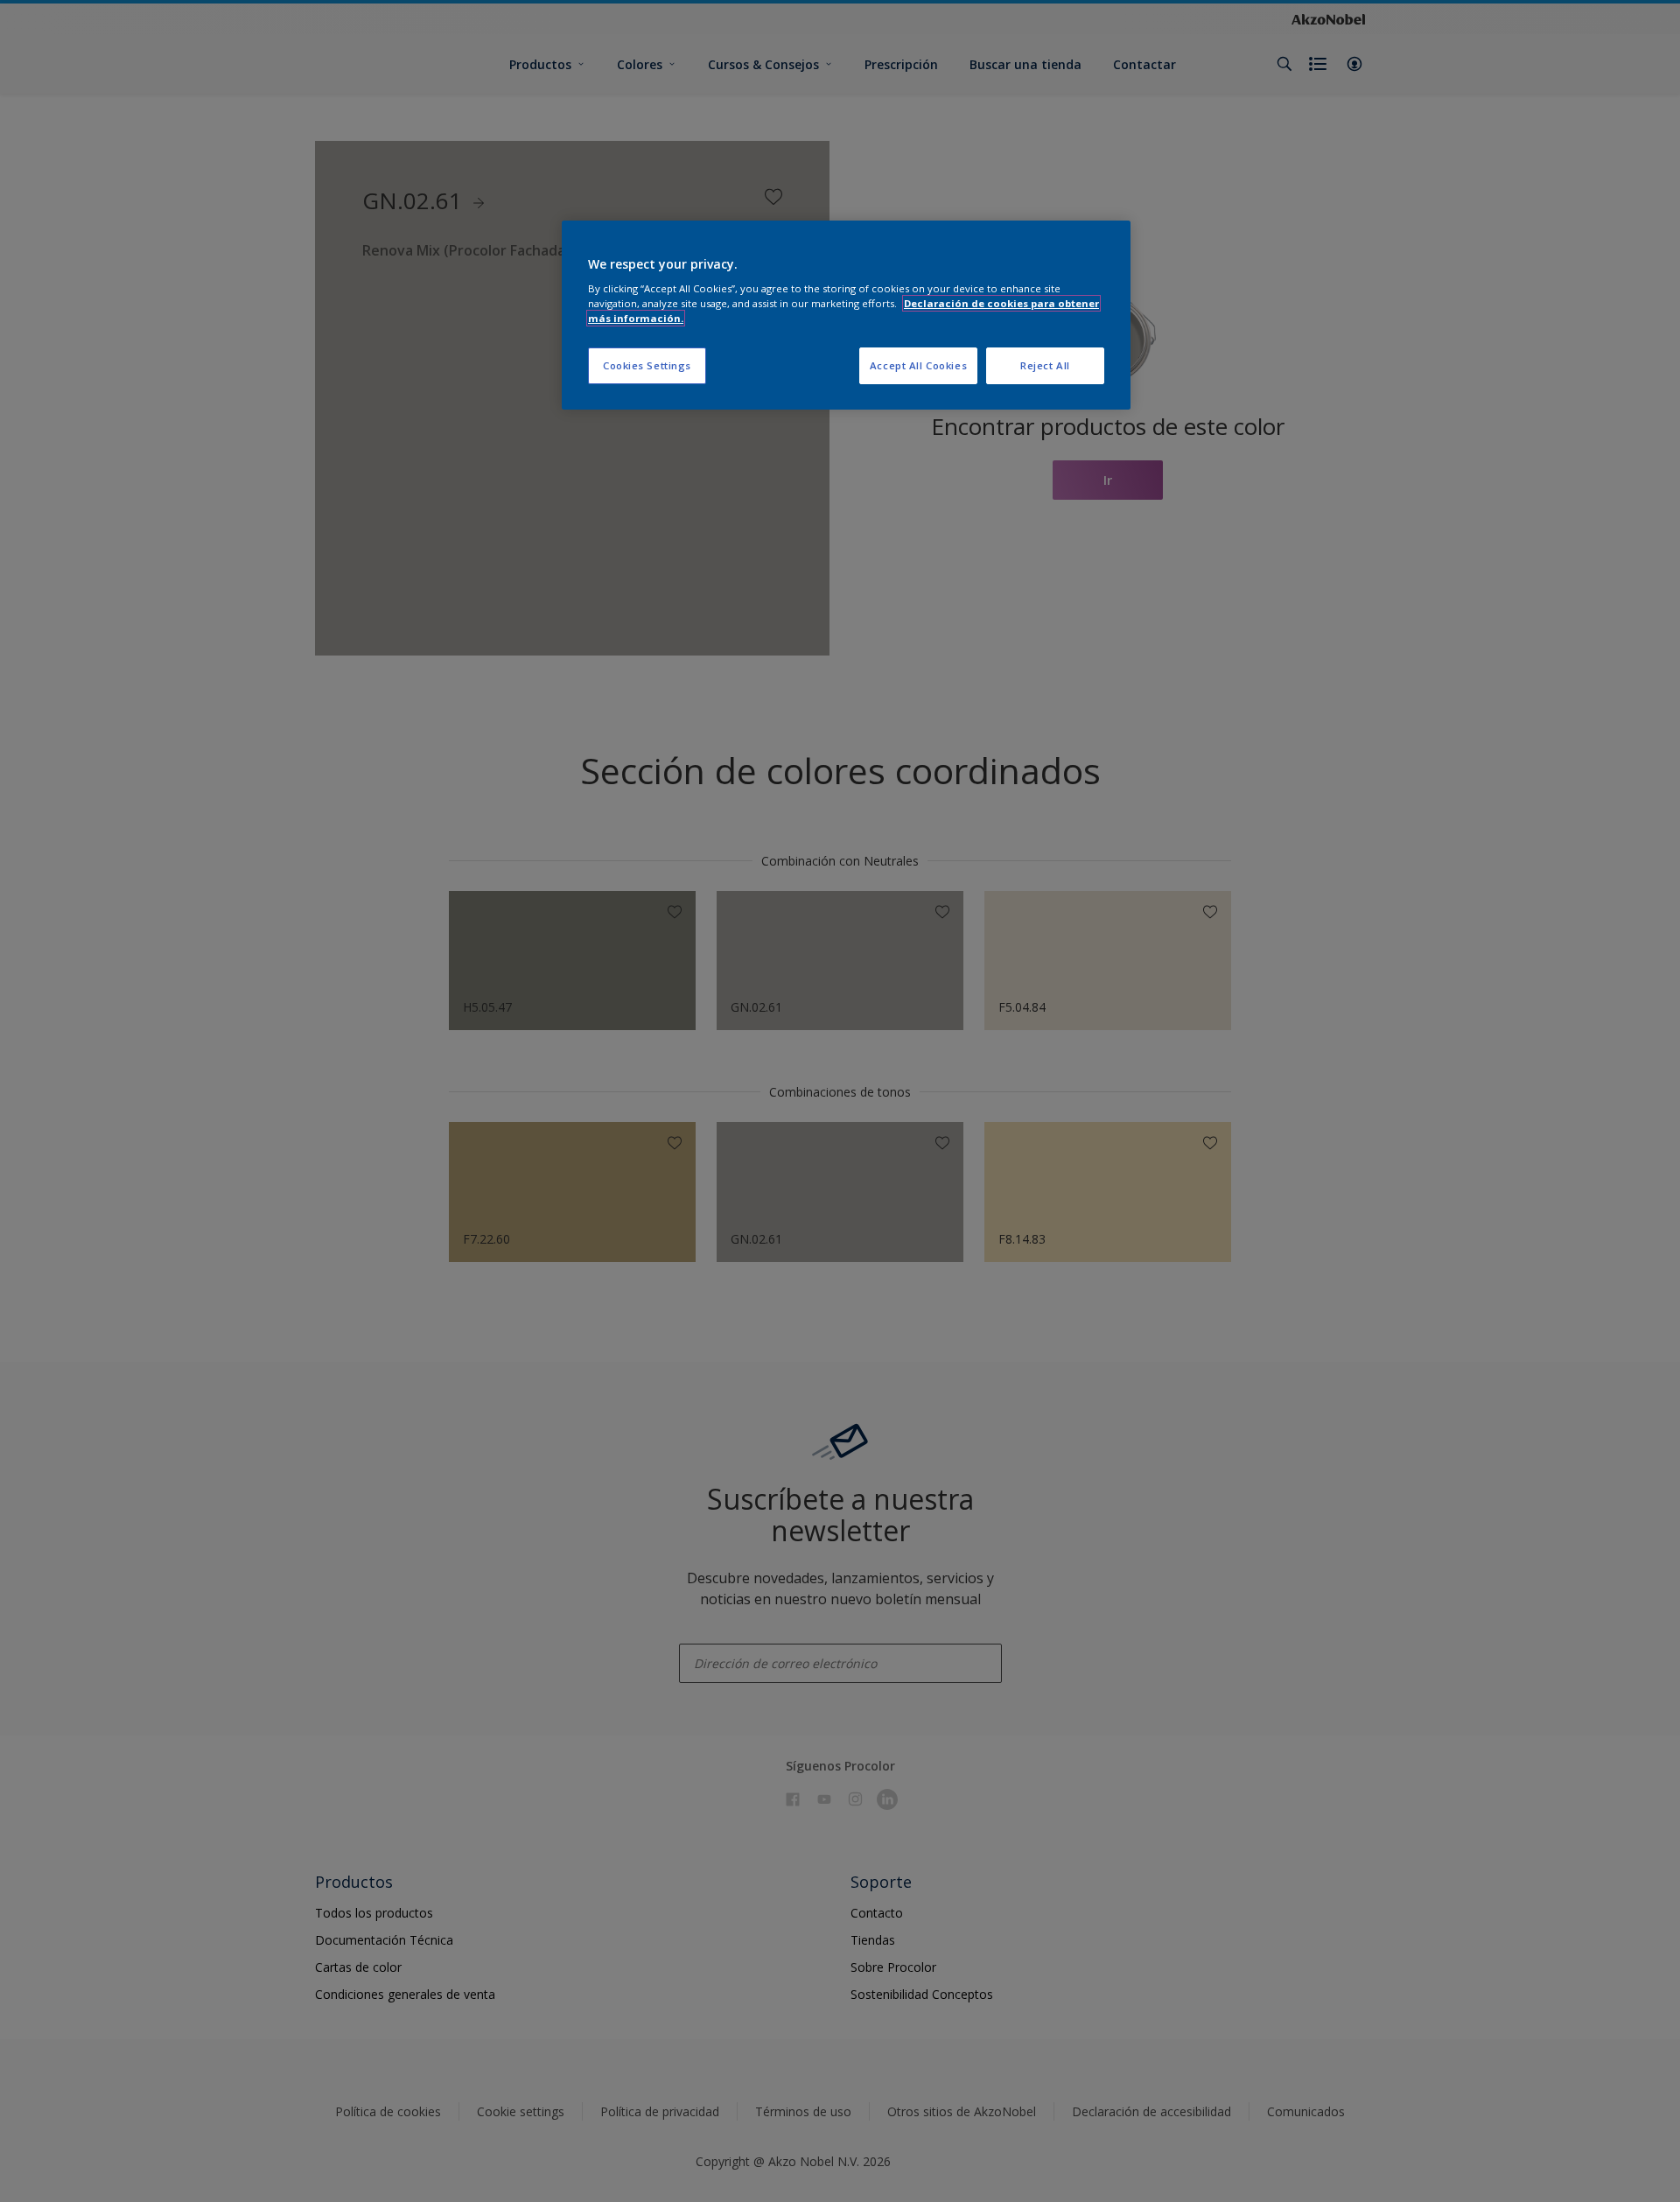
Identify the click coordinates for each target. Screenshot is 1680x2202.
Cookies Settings (647, 365)
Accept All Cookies (918, 365)
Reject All (1045, 365)
